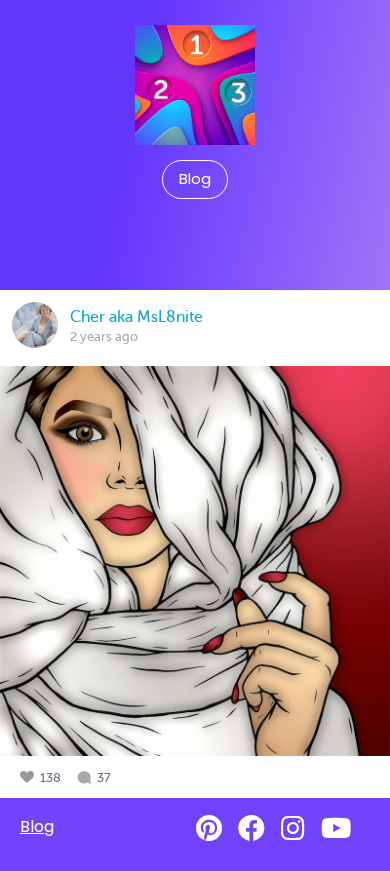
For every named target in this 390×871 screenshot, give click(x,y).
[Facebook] (251, 828)
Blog (195, 179)
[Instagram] (293, 828)
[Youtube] (336, 828)
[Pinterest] (209, 828)
